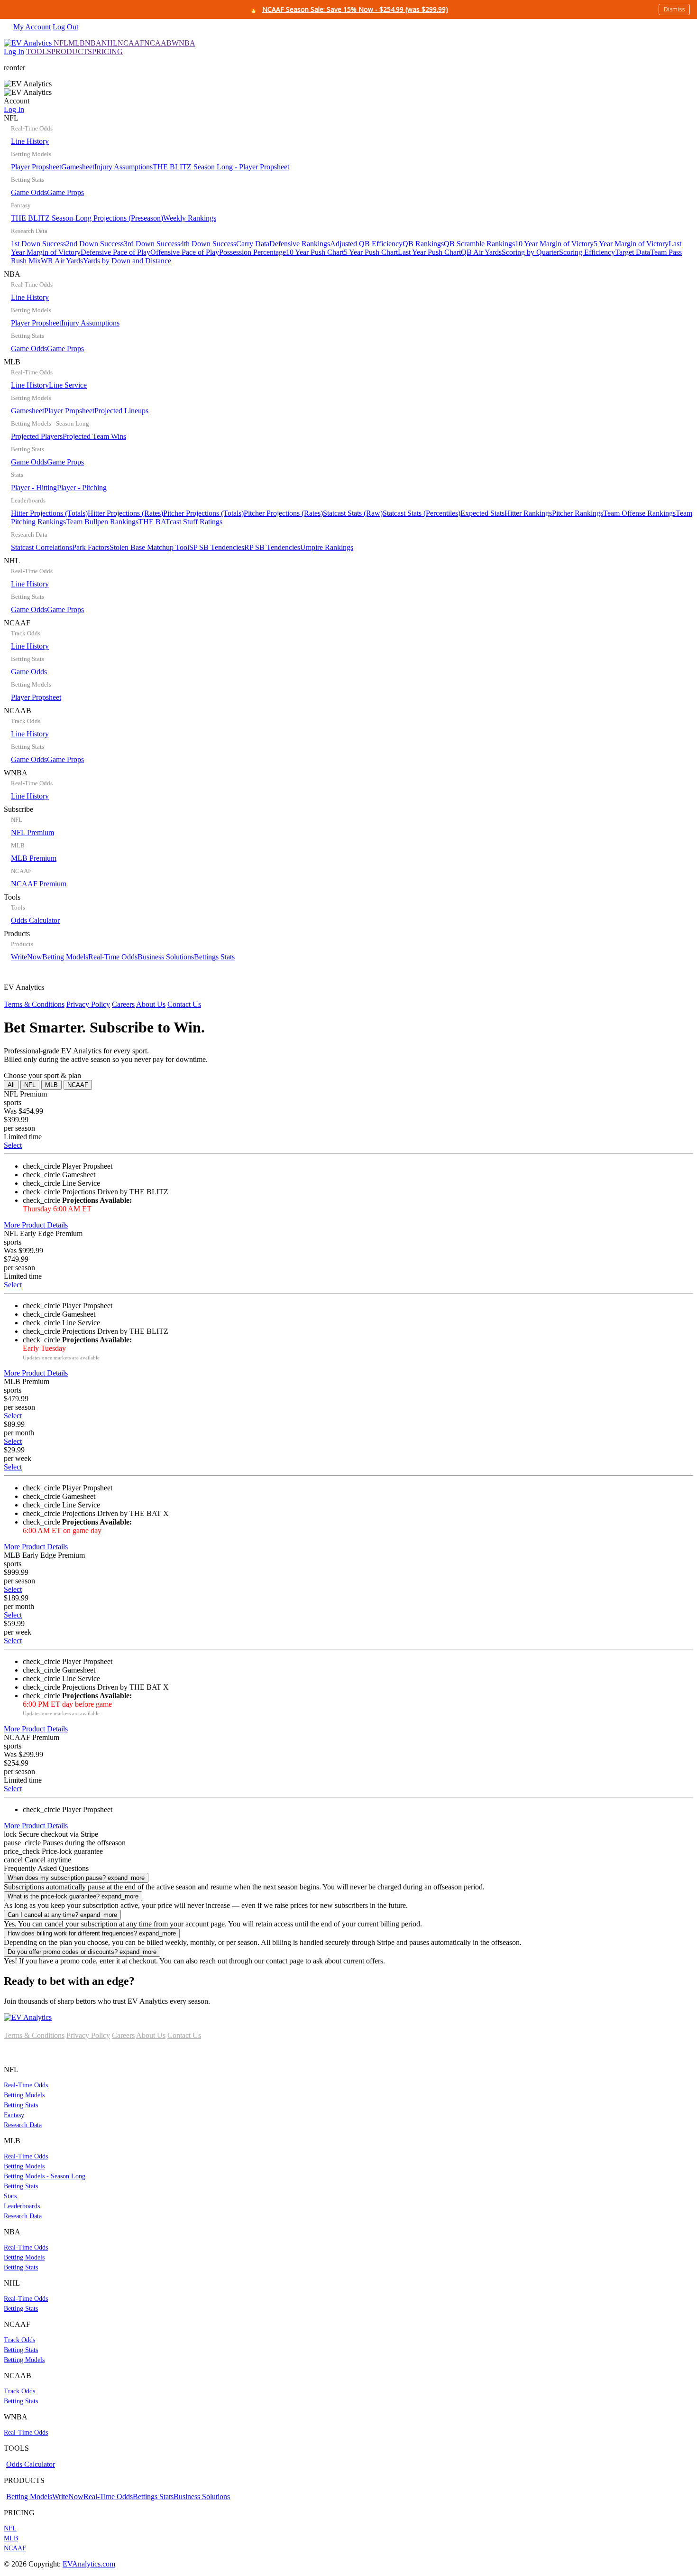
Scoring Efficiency (587, 252)
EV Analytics (102, 996)
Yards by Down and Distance (127, 261)
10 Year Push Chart (315, 252)
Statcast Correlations (41, 547)
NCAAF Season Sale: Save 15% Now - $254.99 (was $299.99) (355, 9)
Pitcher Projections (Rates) (283, 513)
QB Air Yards (481, 252)
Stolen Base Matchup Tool (149, 547)
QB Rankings (423, 244)
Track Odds (19, 2340)
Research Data (23, 2125)
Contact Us (184, 1004)
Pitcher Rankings (578, 513)
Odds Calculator (35, 920)
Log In (14, 51)
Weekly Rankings (190, 218)
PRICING (107, 51)
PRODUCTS (72, 51)
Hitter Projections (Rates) (125, 513)
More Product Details (36, 1225)
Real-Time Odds (113, 957)
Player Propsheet (36, 167)
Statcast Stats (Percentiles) (422, 513)
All (11, 1085)
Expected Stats (482, 513)
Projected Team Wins (94, 436)
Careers (123, 1004)
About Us (151, 1004)
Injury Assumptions (124, 167)
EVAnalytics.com (89, 2564)
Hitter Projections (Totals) (49, 513)
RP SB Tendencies (272, 547)
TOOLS (39, 51)
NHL (110, 43)
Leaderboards (22, 2206)
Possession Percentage (252, 252)
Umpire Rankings (327, 547)
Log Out (65, 27)
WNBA (183, 43)
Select (13, 1145)
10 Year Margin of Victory (554, 244)
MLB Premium (34, 858)
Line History (30, 141)
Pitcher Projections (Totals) (203, 513)
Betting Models (65, 957)
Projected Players (37, 436)
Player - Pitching (82, 488)
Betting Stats (21, 2105)
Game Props (65, 192)
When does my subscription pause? (76, 1878)
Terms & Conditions (34, 1004)
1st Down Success (38, 244)
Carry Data (253, 244)
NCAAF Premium (39, 884)
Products (119, 945)
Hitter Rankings (528, 513)
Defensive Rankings (300, 244)
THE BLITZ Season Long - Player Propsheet (221, 167)
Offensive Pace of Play (185, 252)
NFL (61, 43)
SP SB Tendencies (217, 547)
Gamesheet (78, 167)
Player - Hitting (34, 488)
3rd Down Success (152, 244)
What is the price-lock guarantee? (73, 1896)
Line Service (68, 385)
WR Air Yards (62, 261)
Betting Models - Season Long (45, 2176)
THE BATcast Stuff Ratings (180, 522)
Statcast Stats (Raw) (353, 513)
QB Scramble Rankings (479, 244)
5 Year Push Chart (371, 252)
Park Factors (91, 547)
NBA (93, 43)
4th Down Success (208, 244)
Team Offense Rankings (639, 513)
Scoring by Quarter (530, 252)
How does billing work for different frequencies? (92, 1933)
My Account (32, 27)
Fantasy (14, 2115)
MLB (77, 43)
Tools (32, 909)
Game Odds (29, 192)
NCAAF (131, 43)
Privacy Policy (88, 1004)
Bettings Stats (214, 957)
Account (17, 105)
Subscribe (35, 846)
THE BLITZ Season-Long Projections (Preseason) (87, 218)
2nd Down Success (95, 244)
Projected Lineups (121, 411)
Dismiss (674, 9)
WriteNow (27, 957)
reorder (14, 68)
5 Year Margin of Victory (631, 244)
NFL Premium (32, 832)
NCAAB (158, 43)
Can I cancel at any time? (62, 1915)
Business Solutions (166, 957)
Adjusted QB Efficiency (366, 244)
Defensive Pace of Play (115, 252)
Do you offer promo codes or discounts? (82, 1952)
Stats (10, 2196)
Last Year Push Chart (429, 252)
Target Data (633, 252)
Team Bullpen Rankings (102, 522)
